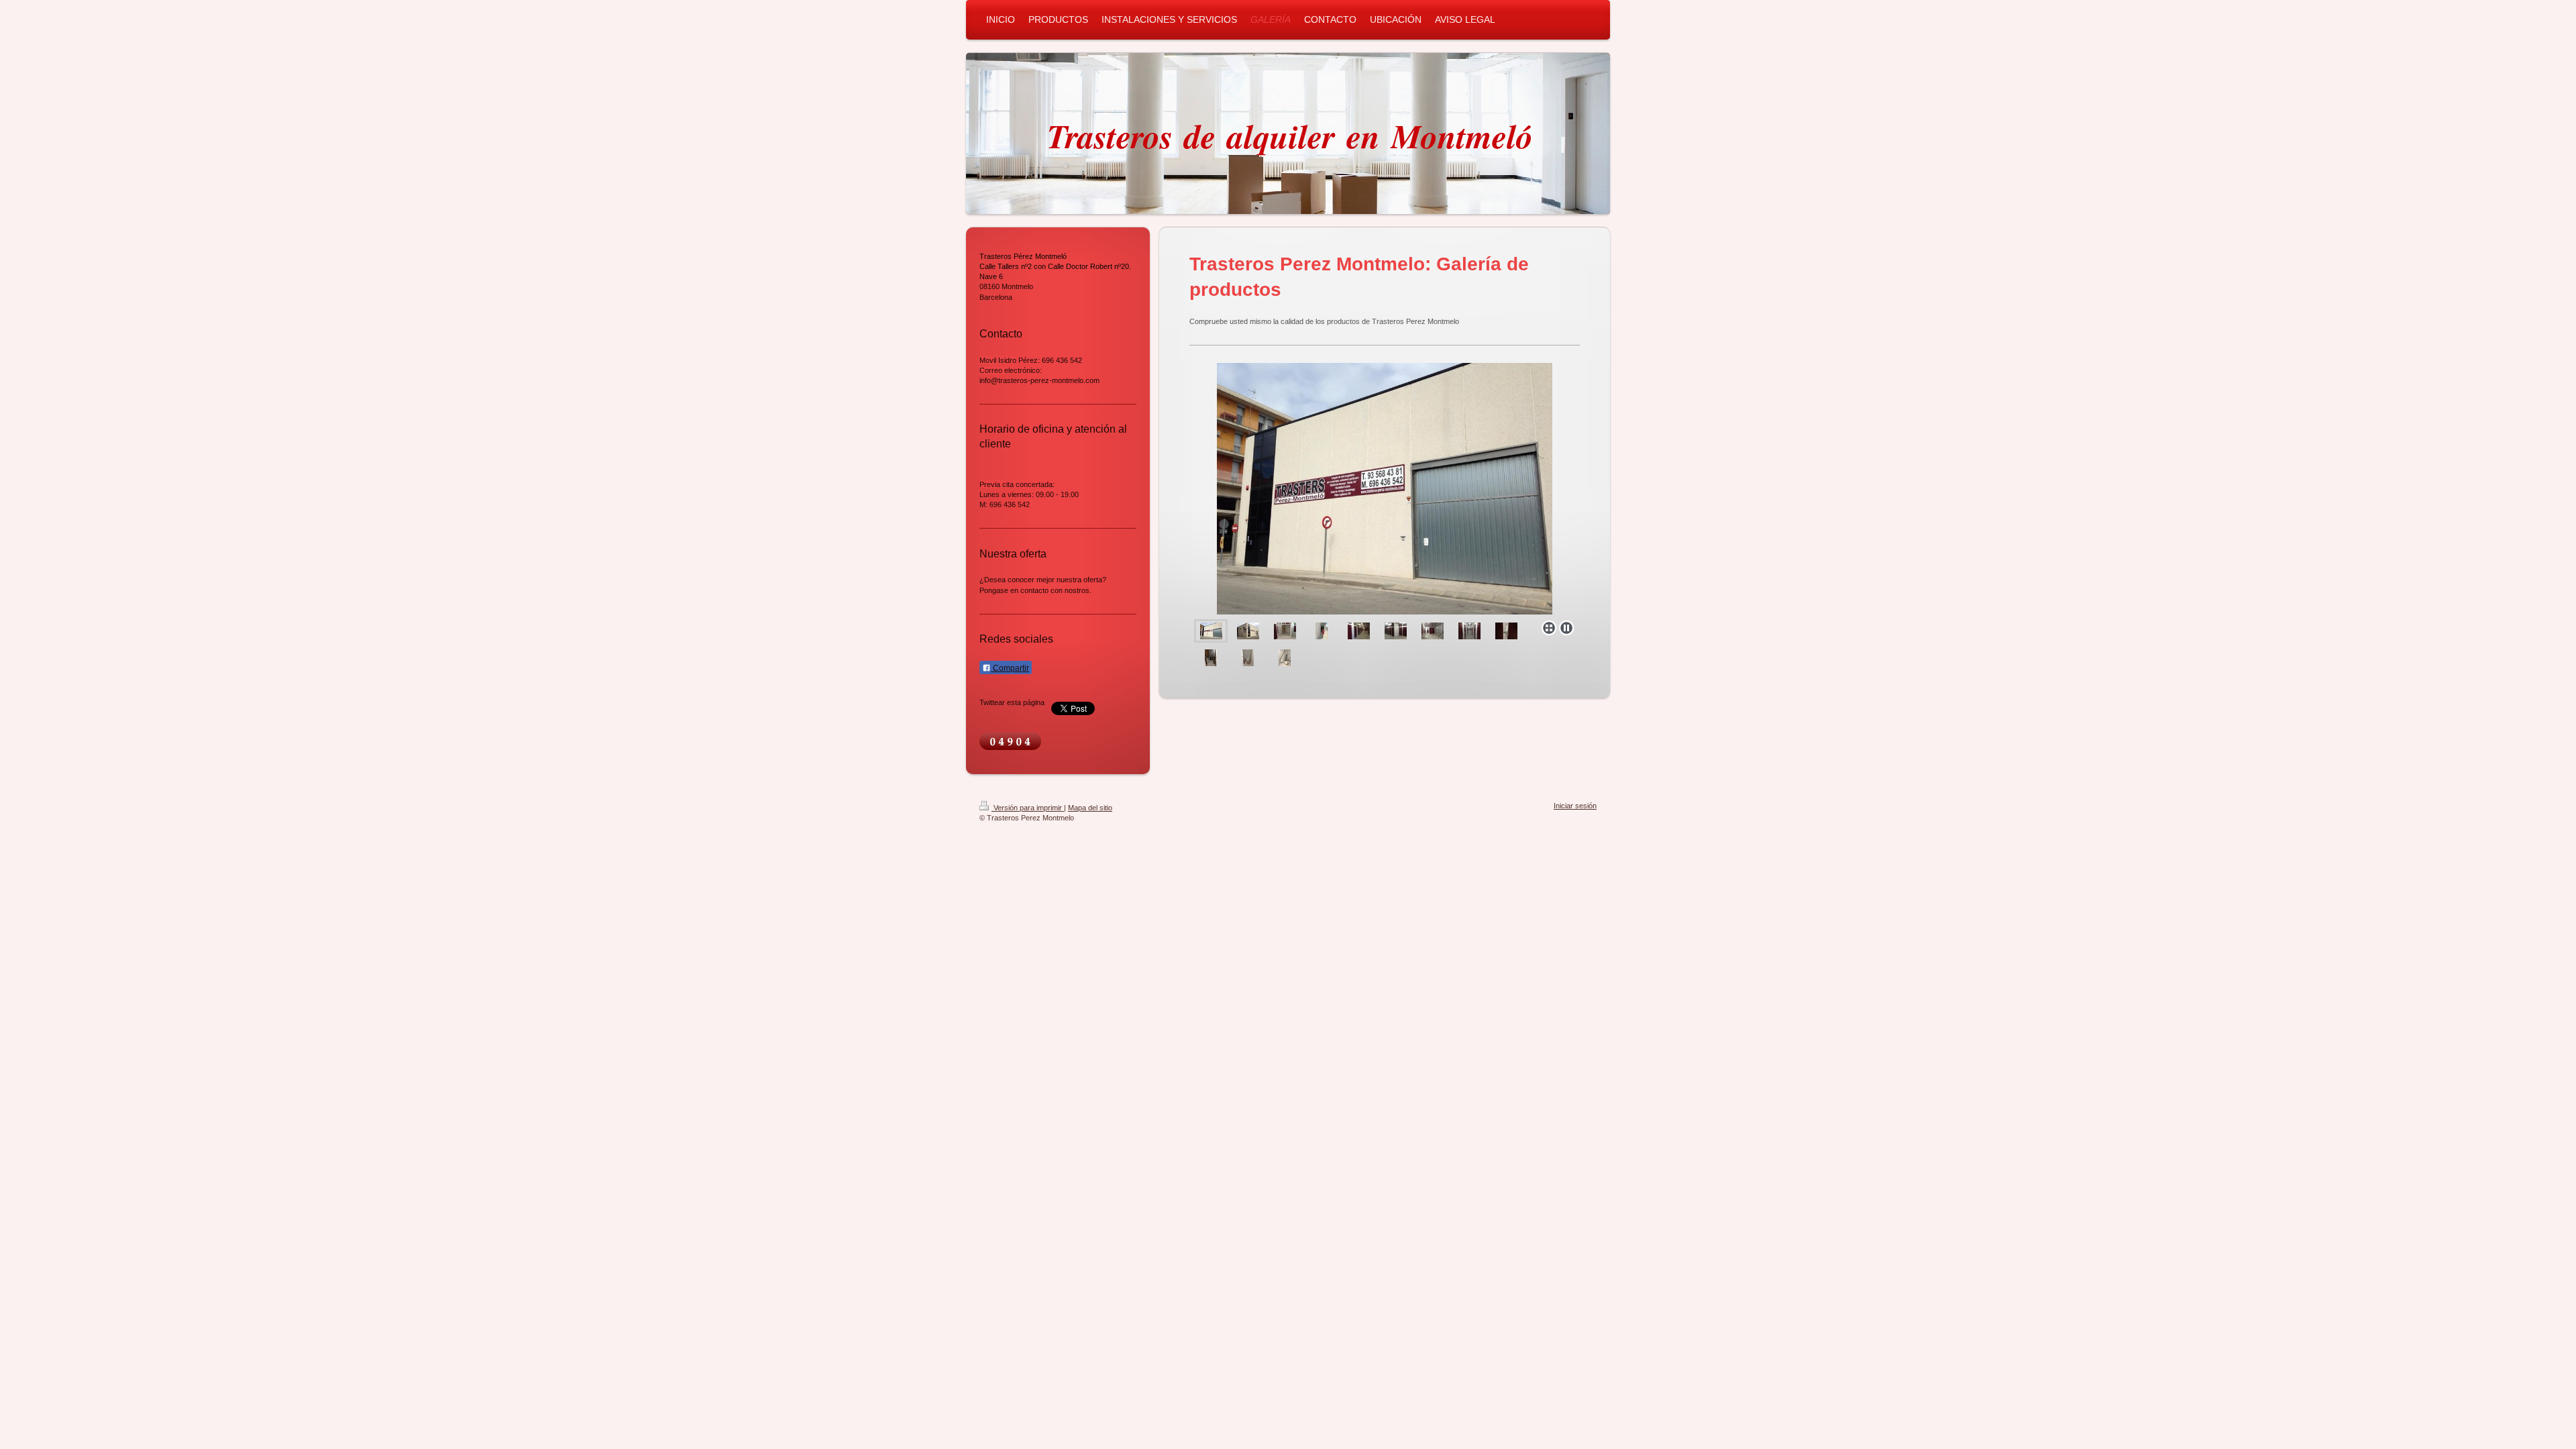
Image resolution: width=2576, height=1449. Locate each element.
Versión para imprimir (1028, 808)
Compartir (1010, 668)
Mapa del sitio (1090, 808)
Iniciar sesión (1575, 806)
